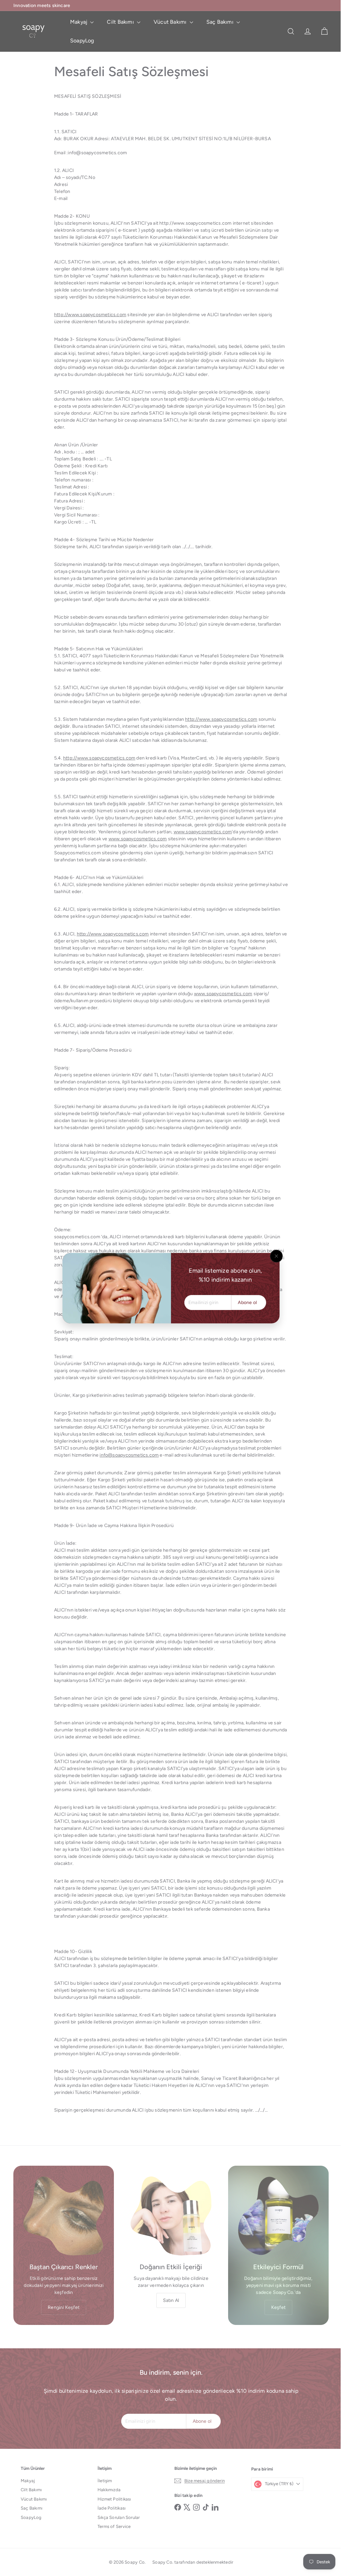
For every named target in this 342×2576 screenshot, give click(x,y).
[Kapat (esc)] (274, 1256)
